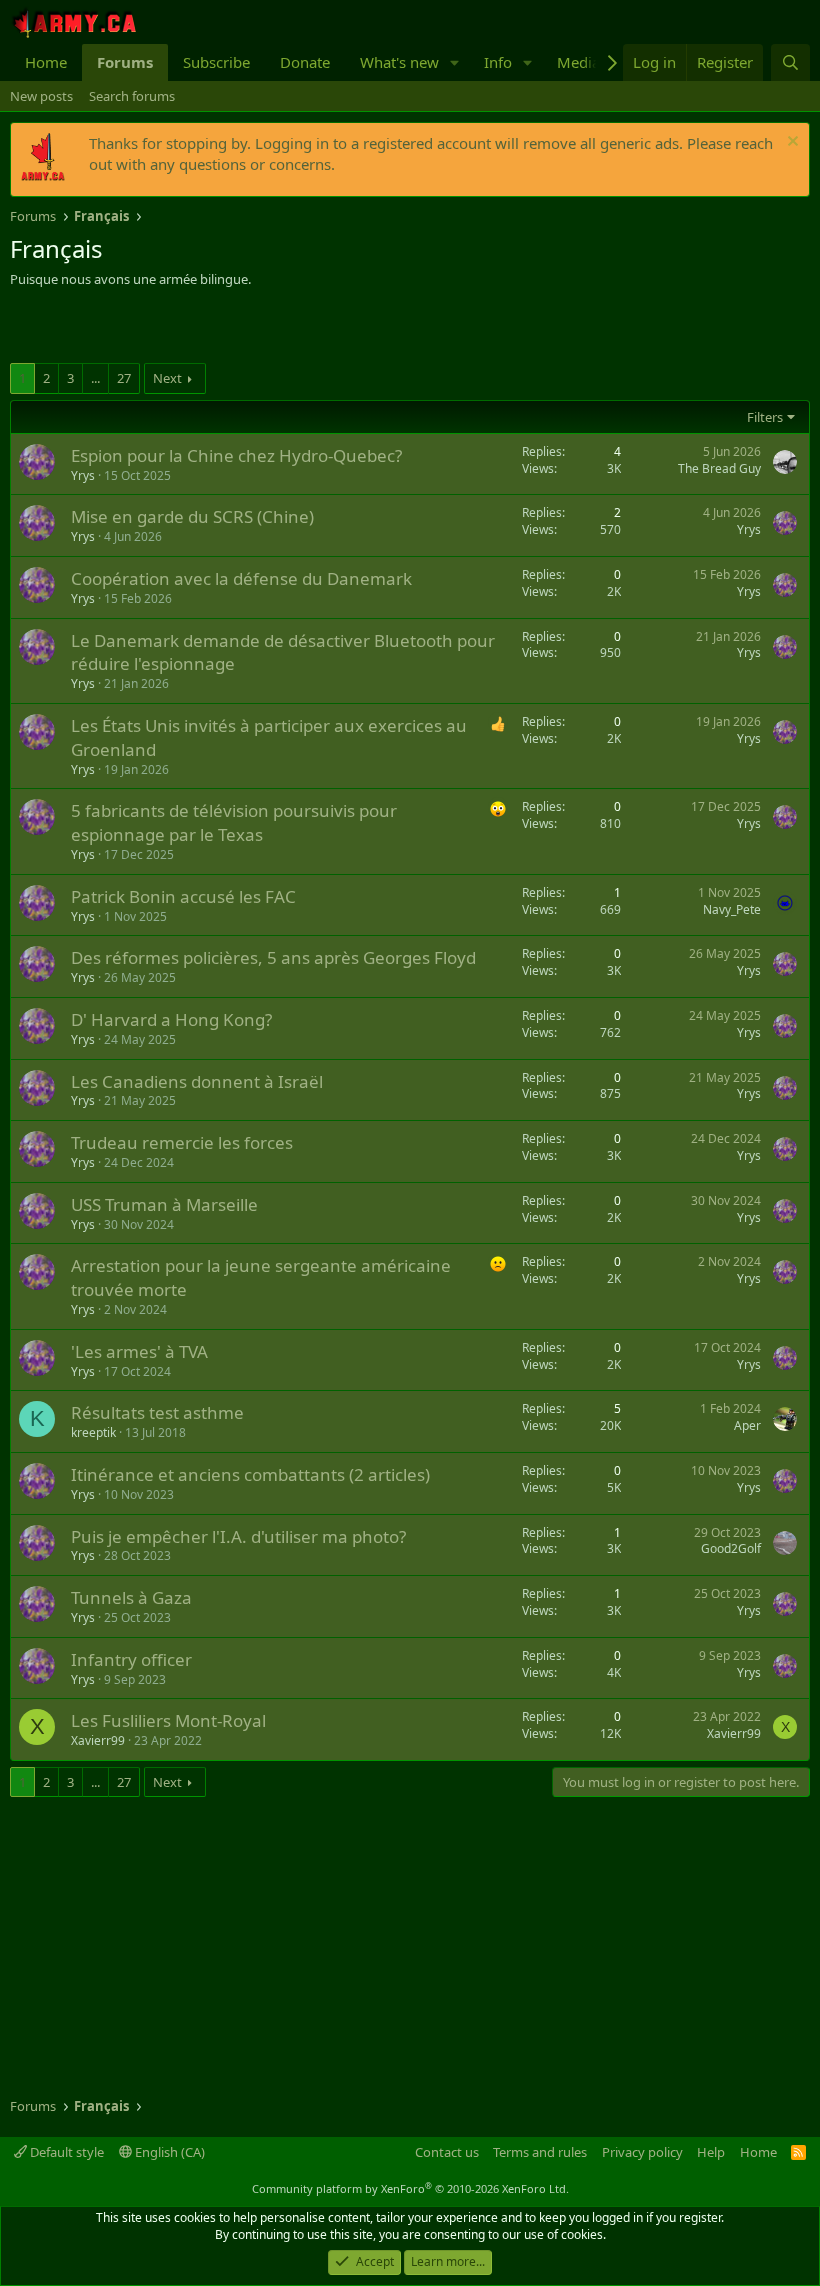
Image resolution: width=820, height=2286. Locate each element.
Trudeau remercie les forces (182, 1142)
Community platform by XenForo (410, 2188)
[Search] (790, 62)
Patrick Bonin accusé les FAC (183, 896)
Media (578, 62)
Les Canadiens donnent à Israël (197, 1081)
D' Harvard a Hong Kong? (171, 1019)
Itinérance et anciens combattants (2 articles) (250, 1474)
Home (46, 62)
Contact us (447, 2152)
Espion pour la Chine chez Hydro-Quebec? (236, 455)
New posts (41, 96)
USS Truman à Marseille (164, 1204)
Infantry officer (131, 1659)
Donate (305, 62)
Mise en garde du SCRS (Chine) (192, 516)
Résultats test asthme (157, 1412)
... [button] (95, 378)
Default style (65, 2152)
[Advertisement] (244, 328)
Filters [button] (765, 417)
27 (124, 378)
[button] (455, 62)
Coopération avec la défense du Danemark (241, 578)
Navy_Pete (732, 909)
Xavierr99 (98, 1740)
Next (167, 378)
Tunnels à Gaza (131, 1597)
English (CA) (168, 2152)
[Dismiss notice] (790, 143)
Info (498, 62)
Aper (747, 1425)
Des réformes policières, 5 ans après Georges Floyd (273, 957)
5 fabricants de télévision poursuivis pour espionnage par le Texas (234, 822)
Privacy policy (642, 2152)
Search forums (132, 96)
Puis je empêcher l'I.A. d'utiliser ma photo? (238, 1536)
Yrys (83, 475)
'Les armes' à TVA (139, 1351)
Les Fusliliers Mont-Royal (168, 1720)
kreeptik (93, 1432)
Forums (125, 62)
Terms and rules (540, 2152)
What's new (399, 62)
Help (711, 2152)
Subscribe (216, 62)
